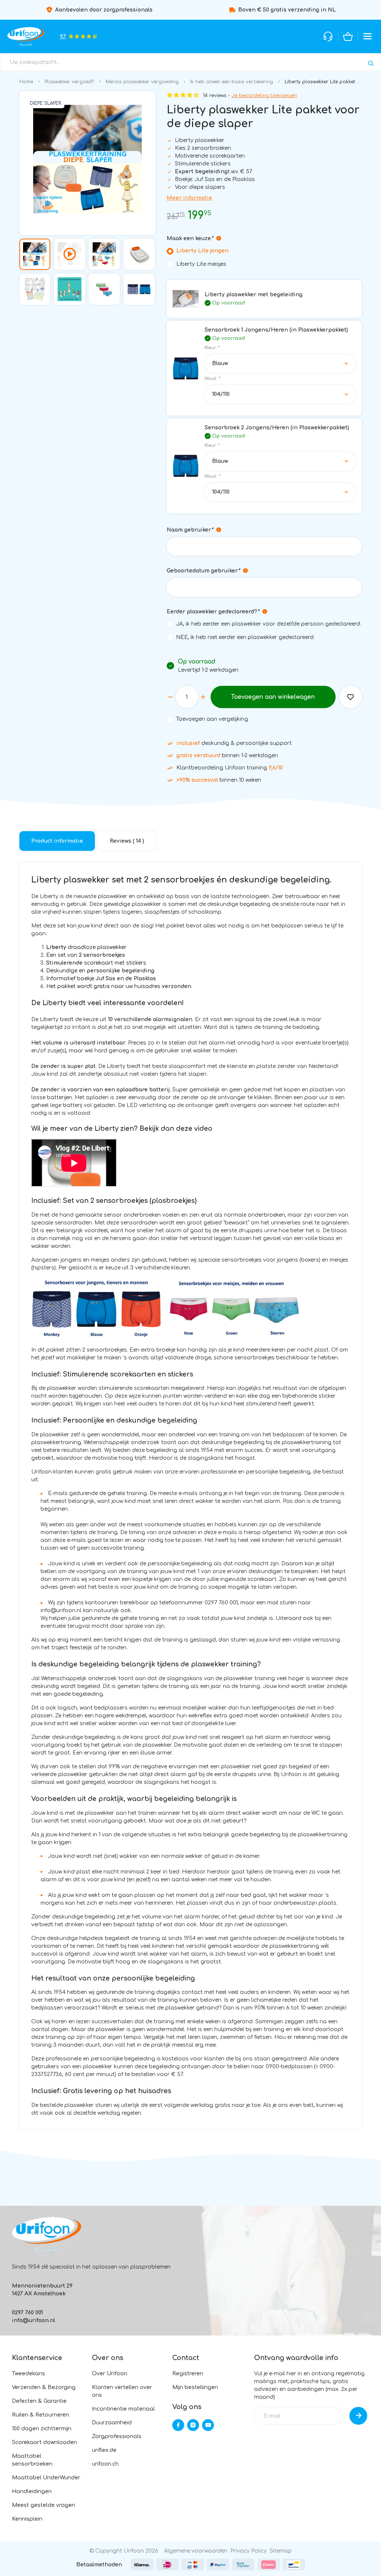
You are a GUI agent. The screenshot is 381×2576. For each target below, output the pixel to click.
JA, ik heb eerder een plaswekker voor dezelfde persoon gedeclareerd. (269, 624)
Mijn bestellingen (195, 2387)
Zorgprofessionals (117, 2436)
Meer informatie (189, 198)
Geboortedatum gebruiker (203, 571)
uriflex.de (104, 2450)
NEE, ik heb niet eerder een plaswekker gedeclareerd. (245, 637)
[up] (203, 697)
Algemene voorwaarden (196, 2551)
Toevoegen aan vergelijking (212, 719)
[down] (170, 697)
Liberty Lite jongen (202, 251)
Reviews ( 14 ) (127, 841)
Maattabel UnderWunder (46, 2478)
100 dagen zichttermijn (42, 2429)
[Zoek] (371, 63)
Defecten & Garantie (39, 2401)
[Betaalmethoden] (142, 2564)
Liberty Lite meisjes (201, 264)
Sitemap (281, 2551)
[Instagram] (193, 2425)
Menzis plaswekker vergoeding (142, 82)
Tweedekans (28, 2374)
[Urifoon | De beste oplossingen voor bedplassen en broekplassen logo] (47, 2234)
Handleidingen (32, 2491)
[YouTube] (208, 2425)
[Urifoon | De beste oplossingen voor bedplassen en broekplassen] (26, 36)
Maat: (212, 379)
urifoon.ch (105, 2464)
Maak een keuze (190, 238)
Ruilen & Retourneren (41, 2415)
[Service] (328, 36)
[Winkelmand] (348, 36)
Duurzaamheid (112, 2423)
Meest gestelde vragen (44, 2505)
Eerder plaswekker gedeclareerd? (213, 612)
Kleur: (212, 348)
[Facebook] (178, 2425)
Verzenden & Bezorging (44, 2387)
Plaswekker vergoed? (69, 82)
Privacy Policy (249, 2551)
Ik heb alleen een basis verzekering (232, 82)
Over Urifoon (110, 2374)
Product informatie (57, 841)
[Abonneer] (358, 2416)
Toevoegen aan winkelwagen (273, 697)
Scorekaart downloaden (44, 2442)
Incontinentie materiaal (123, 2409)
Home (26, 82)
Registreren (188, 2374)
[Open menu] (368, 36)
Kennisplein (27, 2519)
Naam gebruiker (190, 530)
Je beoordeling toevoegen (264, 96)
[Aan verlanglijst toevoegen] (350, 697)
